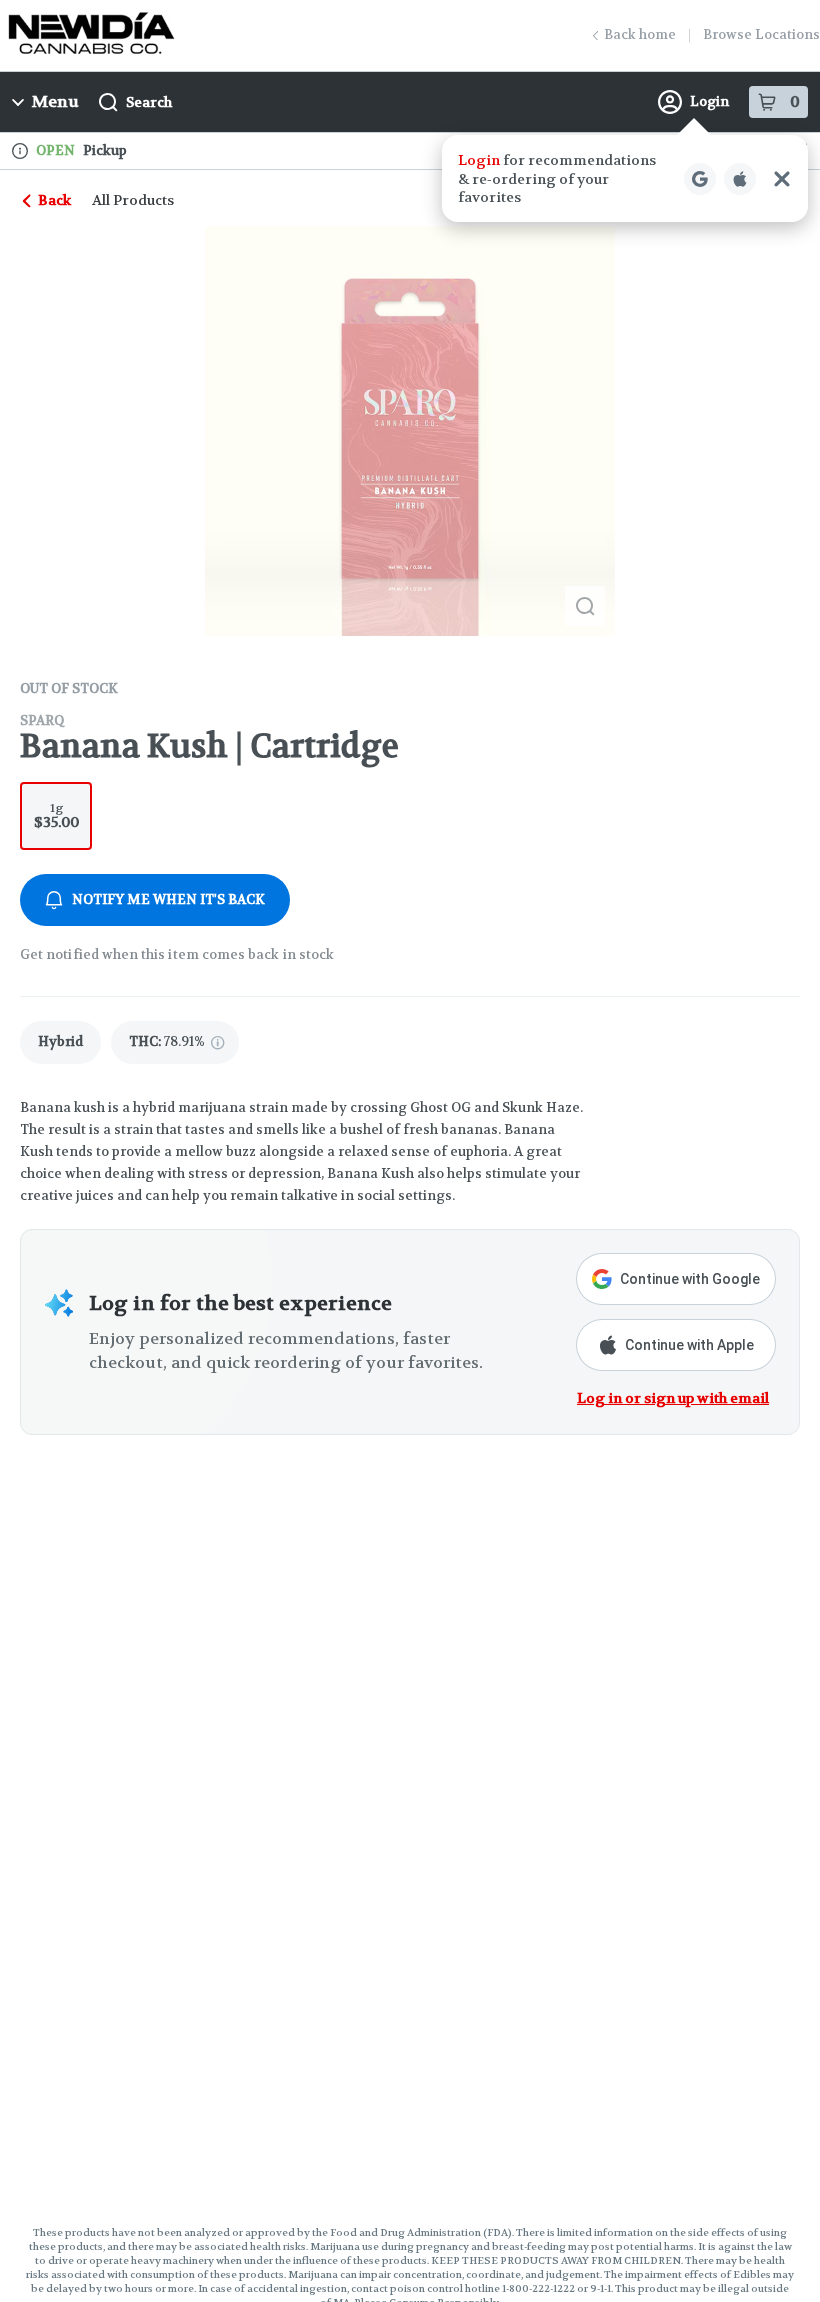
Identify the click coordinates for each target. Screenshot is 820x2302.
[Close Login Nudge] (782, 179)
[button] (625, 178)
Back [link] (54, 200)
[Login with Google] (700, 179)
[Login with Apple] (740, 179)
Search (149, 102)
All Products (133, 200)
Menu (55, 101)
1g (56, 815)
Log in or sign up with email (673, 1398)
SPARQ (42, 720)
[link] (60, 1042)
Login (709, 101)
